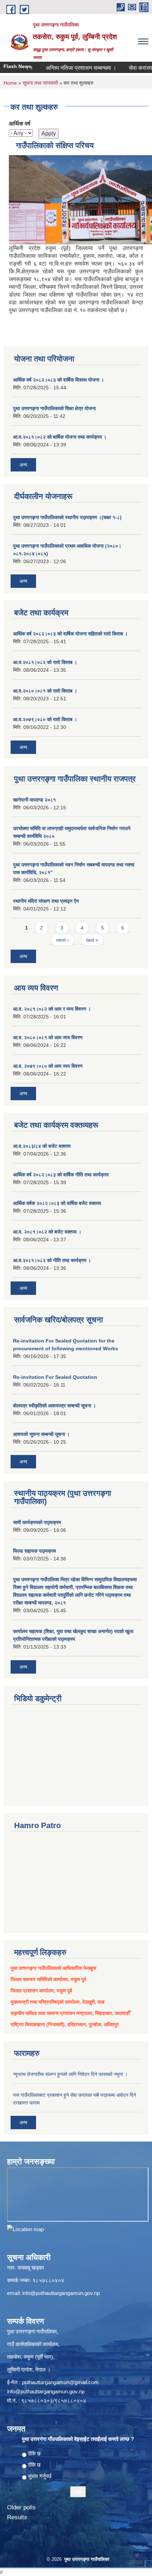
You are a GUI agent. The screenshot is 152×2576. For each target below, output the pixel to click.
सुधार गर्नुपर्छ (40, 2476)
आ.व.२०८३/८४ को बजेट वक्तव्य (42, 1146)
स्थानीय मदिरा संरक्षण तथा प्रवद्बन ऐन (46, 901)
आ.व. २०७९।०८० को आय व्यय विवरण (48, 1066)
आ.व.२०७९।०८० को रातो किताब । (45, 719)
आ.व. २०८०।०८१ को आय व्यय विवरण (48, 1037)
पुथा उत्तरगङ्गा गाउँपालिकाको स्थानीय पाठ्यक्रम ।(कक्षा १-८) (67, 517)
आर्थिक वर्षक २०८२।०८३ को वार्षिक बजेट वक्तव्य (57, 1203)
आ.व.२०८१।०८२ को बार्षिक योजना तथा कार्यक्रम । (60, 437)
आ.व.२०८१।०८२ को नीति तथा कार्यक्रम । (52, 1260)
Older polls (21, 2507)
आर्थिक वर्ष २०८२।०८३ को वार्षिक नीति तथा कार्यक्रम (61, 1175)
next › (63, 940)
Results (17, 2517)
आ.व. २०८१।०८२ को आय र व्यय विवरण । (52, 1009)
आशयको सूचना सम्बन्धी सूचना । (41, 1434)
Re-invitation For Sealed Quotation (55, 1377)
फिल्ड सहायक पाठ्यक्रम (34, 1551)
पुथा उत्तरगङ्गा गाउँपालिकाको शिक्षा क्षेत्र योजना (54, 408)
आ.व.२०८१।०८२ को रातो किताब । (45, 662)
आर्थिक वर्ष (20, 124)
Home (10, 83)
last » (92, 940)
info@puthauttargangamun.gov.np (61, 2293)
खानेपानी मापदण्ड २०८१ (34, 800)
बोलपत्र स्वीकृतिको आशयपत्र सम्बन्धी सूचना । (54, 1406)
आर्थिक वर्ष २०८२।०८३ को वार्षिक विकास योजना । (59, 380)
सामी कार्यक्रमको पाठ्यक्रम (37, 1522)
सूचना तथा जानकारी (40, 83)
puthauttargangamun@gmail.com (60, 2382)
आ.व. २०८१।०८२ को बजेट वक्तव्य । (47, 1232)
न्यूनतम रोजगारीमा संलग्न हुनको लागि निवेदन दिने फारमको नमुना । (70, 2074)
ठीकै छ (34, 2453)
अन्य (23, 465)
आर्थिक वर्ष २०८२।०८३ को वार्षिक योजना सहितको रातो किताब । (70, 634)
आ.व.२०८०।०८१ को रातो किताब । (45, 691)
